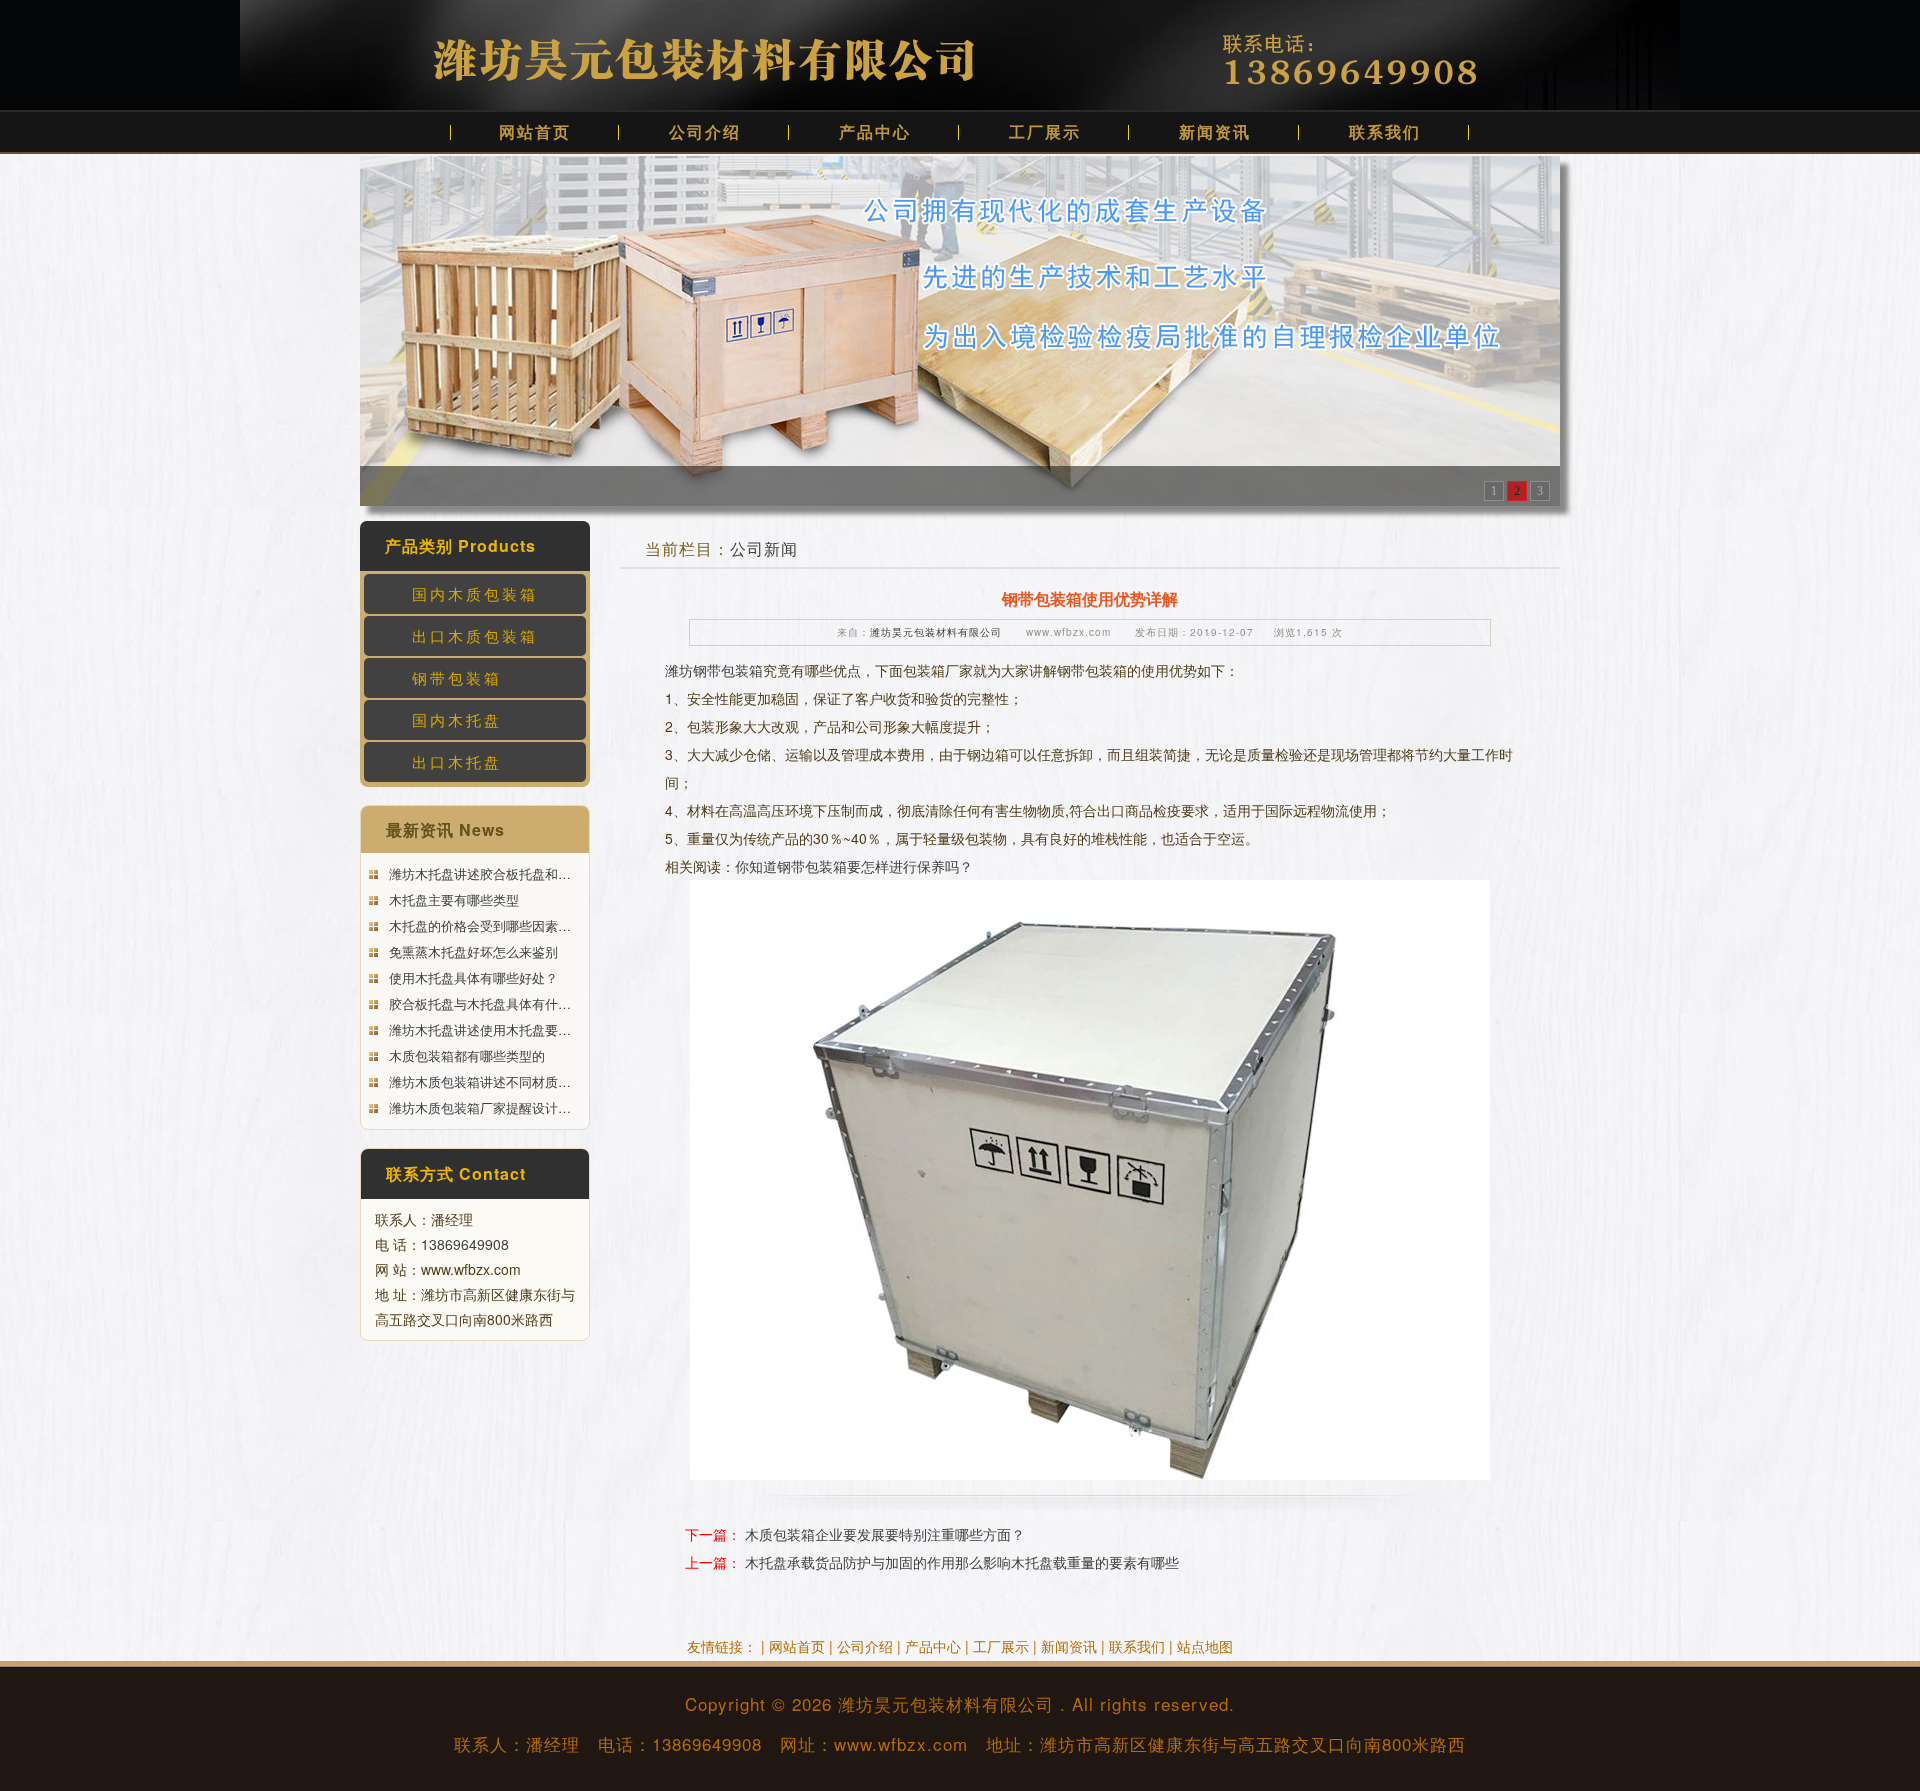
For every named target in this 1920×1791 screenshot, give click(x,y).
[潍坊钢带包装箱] (960, 329)
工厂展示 (1045, 131)
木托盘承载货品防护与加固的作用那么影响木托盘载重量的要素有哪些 (962, 1562)
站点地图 (1205, 1646)
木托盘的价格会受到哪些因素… (478, 925)
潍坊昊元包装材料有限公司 (936, 632)
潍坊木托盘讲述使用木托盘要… (478, 1029)
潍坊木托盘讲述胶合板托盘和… (478, 873)
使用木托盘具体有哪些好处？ (471, 977)
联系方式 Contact (456, 1173)
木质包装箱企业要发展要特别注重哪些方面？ (885, 1534)
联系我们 (1385, 131)
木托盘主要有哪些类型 (452, 899)
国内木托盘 (457, 719)
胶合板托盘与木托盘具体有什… (478, 1003)
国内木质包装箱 (475, 593)
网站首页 (535, 131)
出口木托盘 (457, 761)
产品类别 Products (460, 545)
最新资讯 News (445, 829)
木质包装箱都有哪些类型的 (465, 1055)
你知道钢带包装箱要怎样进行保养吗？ (854, 866)
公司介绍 (705, 131)
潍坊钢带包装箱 (714, 670)
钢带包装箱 (457, 677)
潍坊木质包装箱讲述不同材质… (478, 1081)
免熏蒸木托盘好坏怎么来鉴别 (471, 951)
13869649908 (465, 1244)
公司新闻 (764, 548)
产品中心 (875, 131)
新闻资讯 (1215, 131)
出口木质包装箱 (475, 635)
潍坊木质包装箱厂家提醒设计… (478, 1107)
